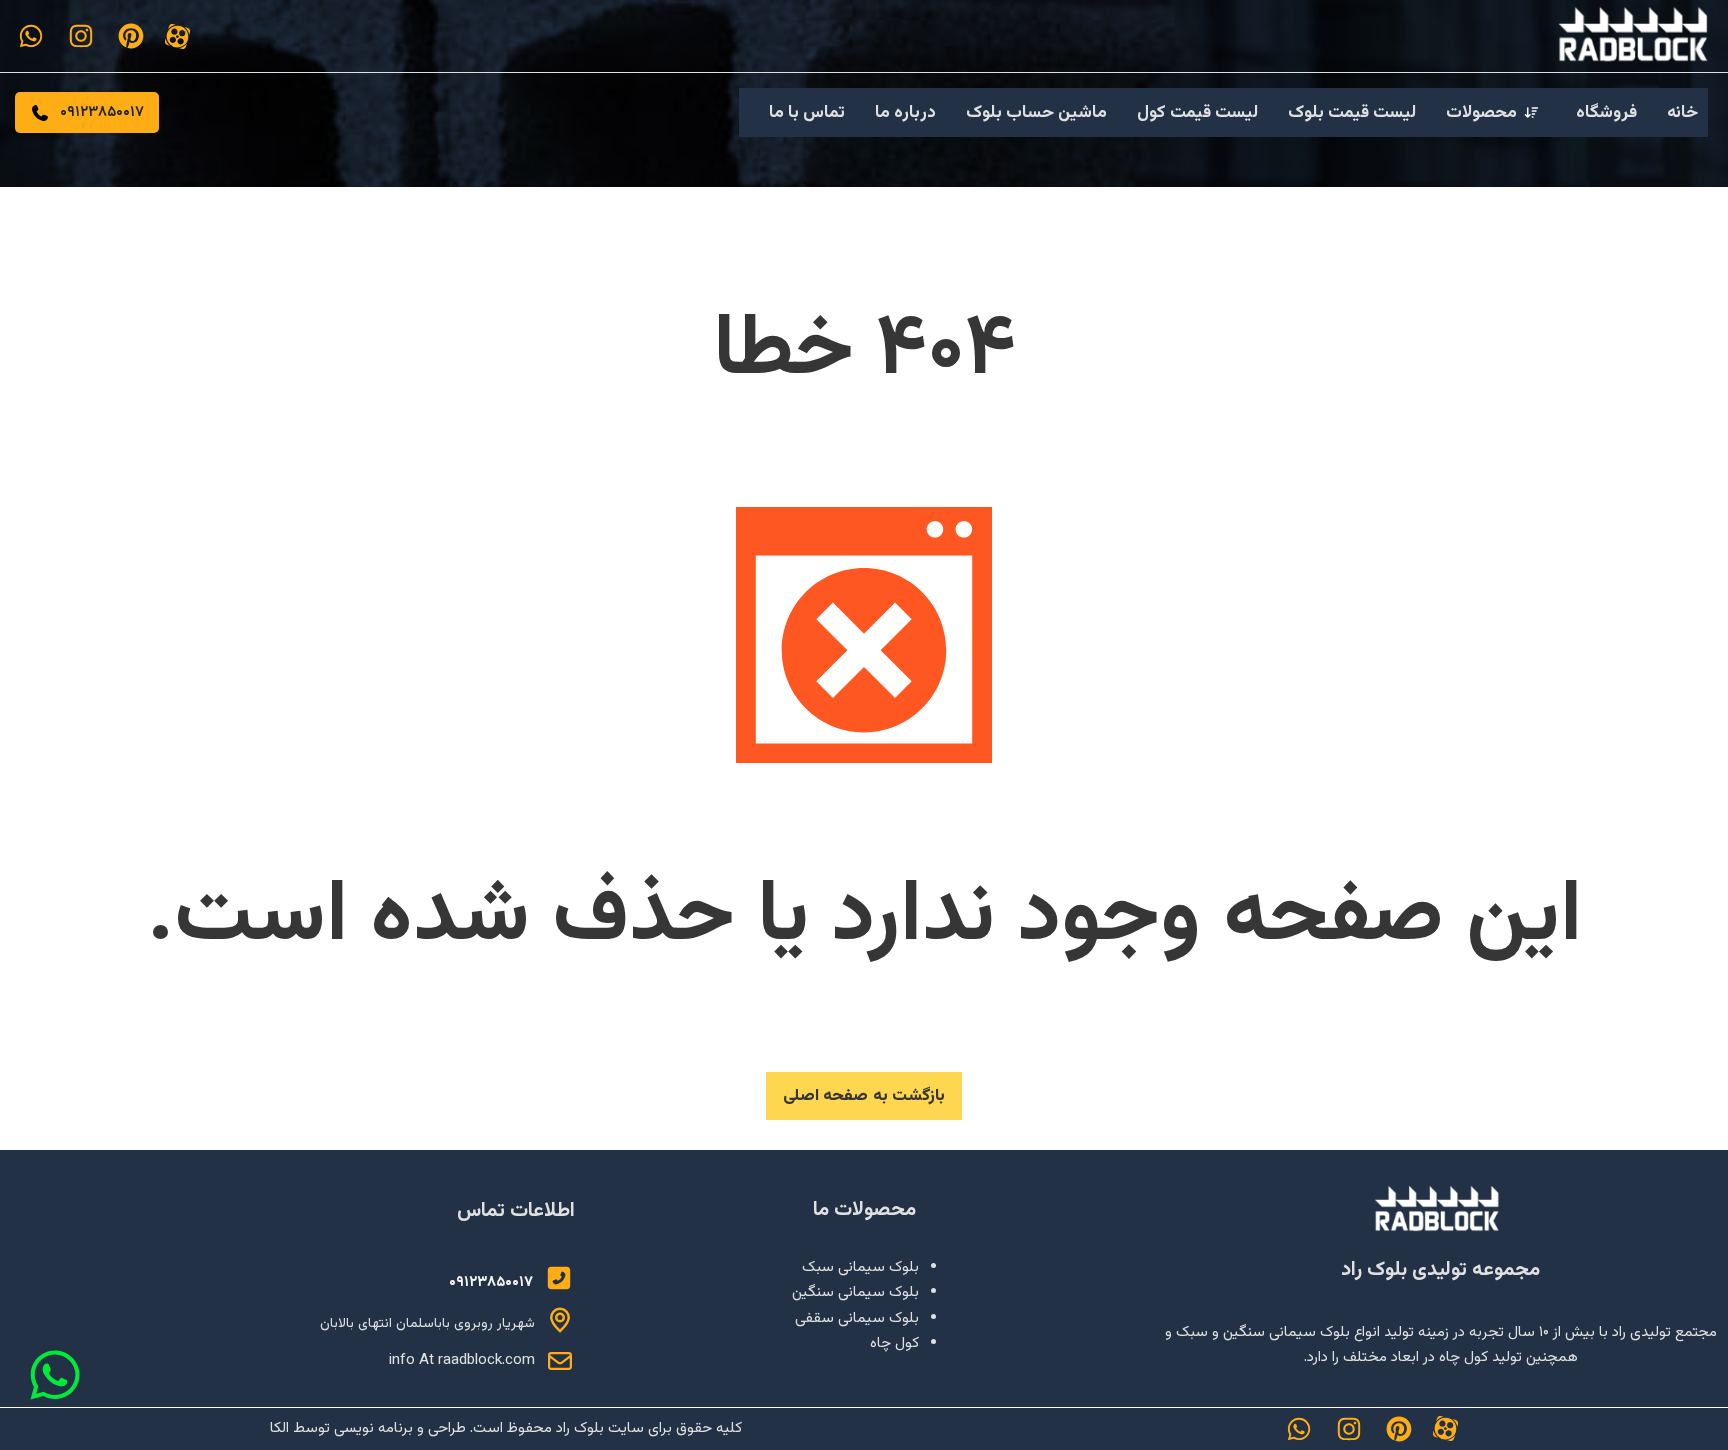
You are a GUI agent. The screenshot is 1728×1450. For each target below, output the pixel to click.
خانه (1682, 112)
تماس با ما (807, 112)
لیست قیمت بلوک (1352, 112)
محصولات (1481, 112)
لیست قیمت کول (1197, 112)
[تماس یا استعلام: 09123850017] (559, 1278)
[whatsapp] (31, 36)
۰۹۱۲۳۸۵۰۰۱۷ (102, 112)
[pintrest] (131, 36)
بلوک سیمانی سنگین (855, 1292)
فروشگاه (1606, 112)
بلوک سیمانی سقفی (857, 1318)
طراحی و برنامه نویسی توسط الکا (368, 1428)
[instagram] (81, 36)
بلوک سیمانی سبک (860, 1267)
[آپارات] (177, 36)
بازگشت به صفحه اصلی (864, 1096)
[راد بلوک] (1441, 1210)
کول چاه (894, 1343)
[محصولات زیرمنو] (1531, 112)
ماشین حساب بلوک (1036, 112)
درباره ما (905, 112)
